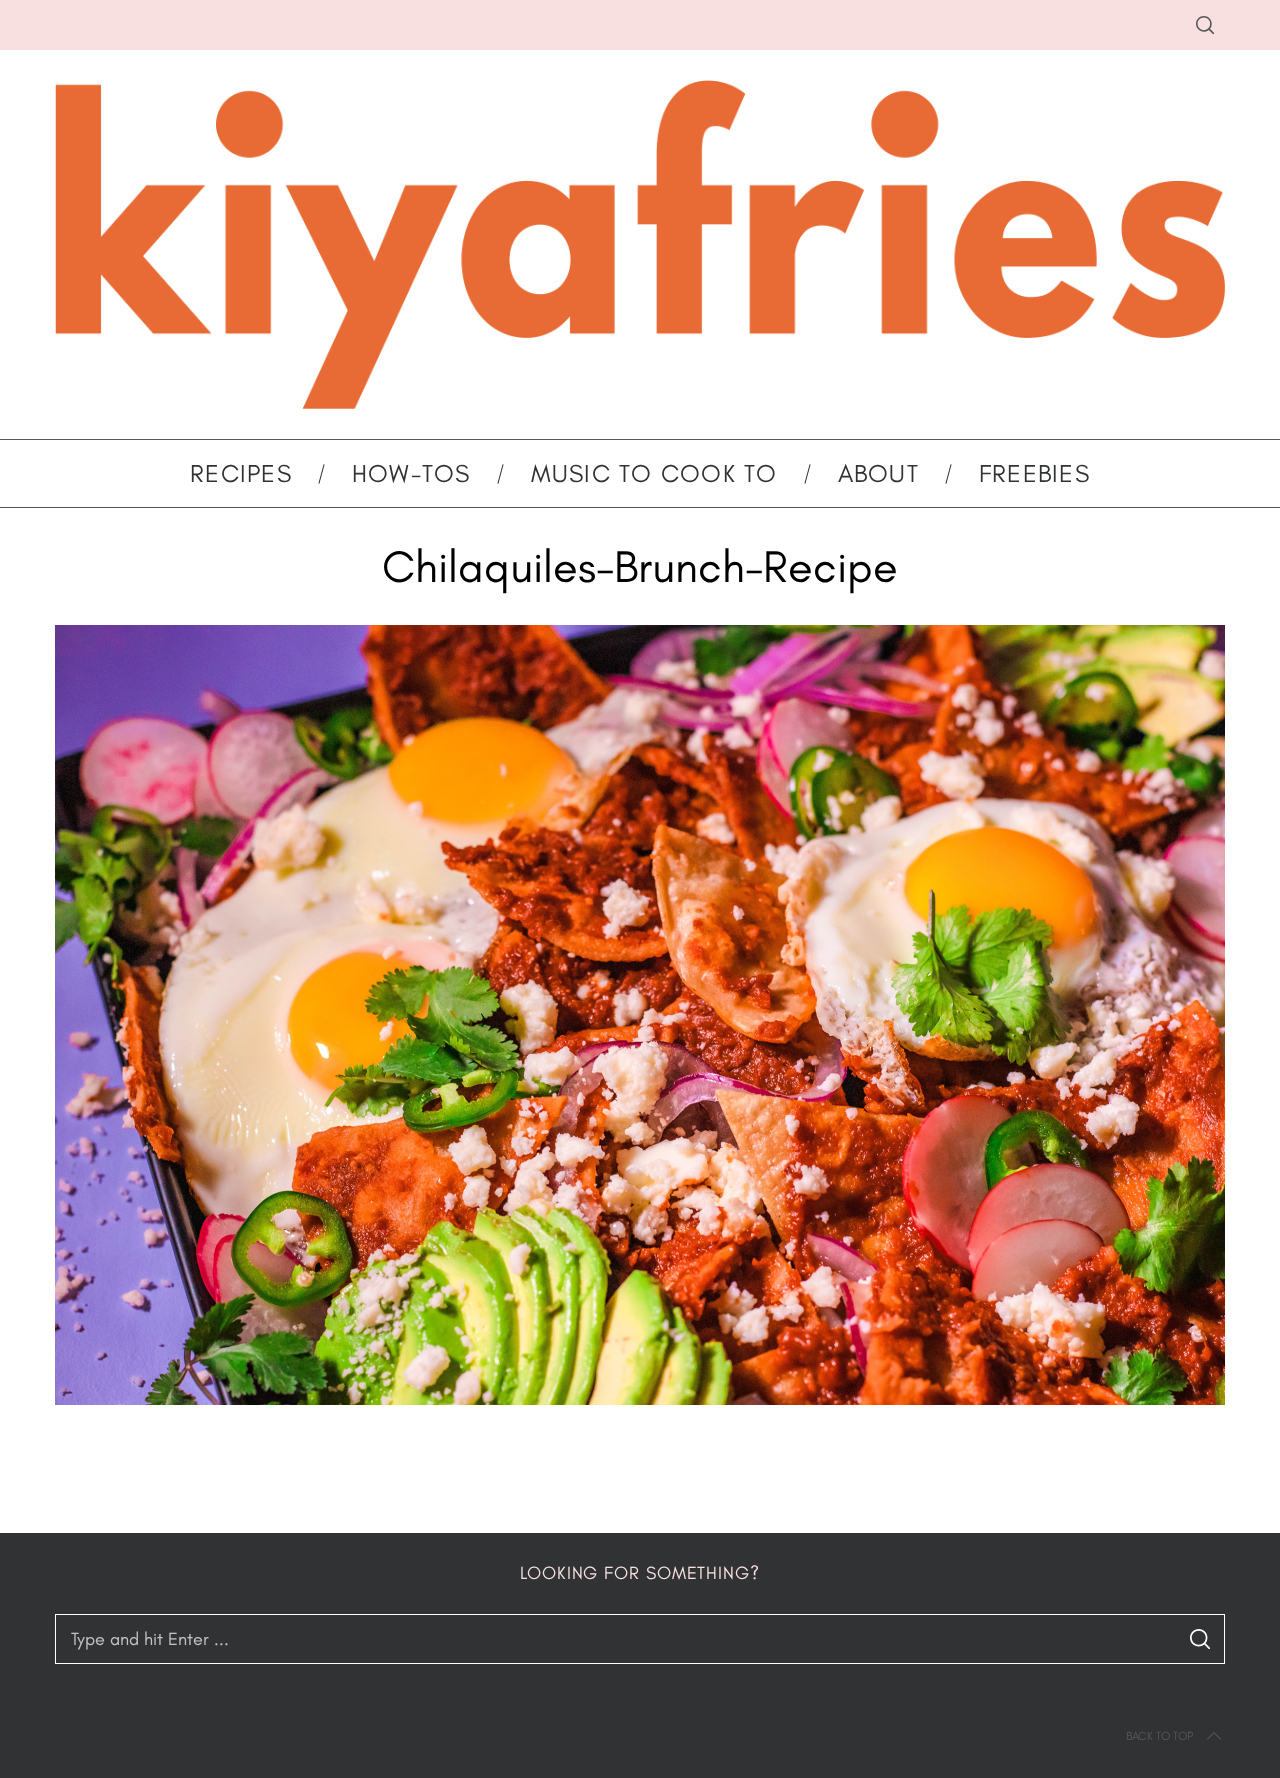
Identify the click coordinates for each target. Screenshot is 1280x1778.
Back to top (1159, 1736)
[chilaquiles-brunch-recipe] (640, 1399)
